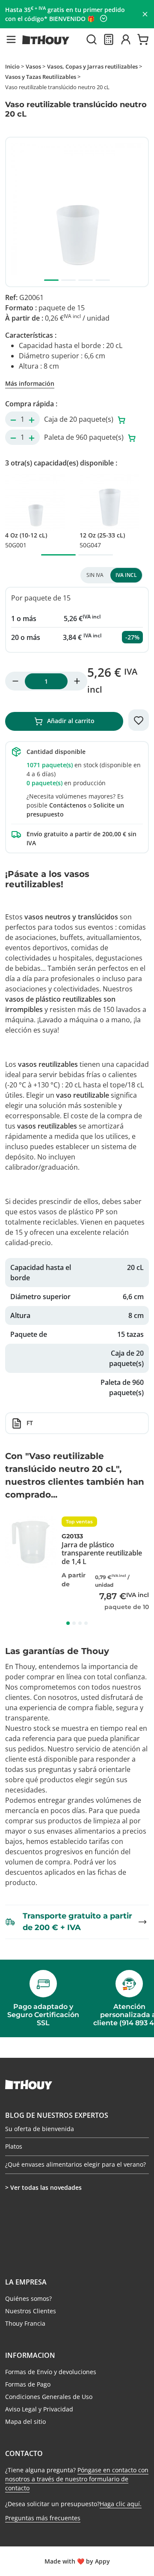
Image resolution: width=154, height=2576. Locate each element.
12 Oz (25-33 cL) (102, 540)
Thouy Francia (25, 2323)
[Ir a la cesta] (143, 39)
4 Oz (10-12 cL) (26, 540)
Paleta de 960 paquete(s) (85, 437)
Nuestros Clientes (31, 2311)
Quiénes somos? (28, 2298)
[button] (11, 39)
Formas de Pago (28, 2384)
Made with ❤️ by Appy (77, 2561)
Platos (14, 2146)
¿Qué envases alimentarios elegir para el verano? (76, 2164)
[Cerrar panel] (145, 14)
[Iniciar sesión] (126, 39)
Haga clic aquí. (121, 2504)
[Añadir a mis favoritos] (139, 720)
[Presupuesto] (109, 39)
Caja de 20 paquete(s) (80, 419)
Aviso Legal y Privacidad (39, 2409)
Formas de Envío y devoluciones (51, 2372)
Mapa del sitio (25, 2421)
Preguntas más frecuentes (43, 2518)
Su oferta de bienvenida (40, 2129)
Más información (30, 383)
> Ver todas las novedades (43, 2187)
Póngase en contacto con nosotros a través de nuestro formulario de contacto (77, 2479)
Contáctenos (68, 805)
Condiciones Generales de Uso (49, 2397)
